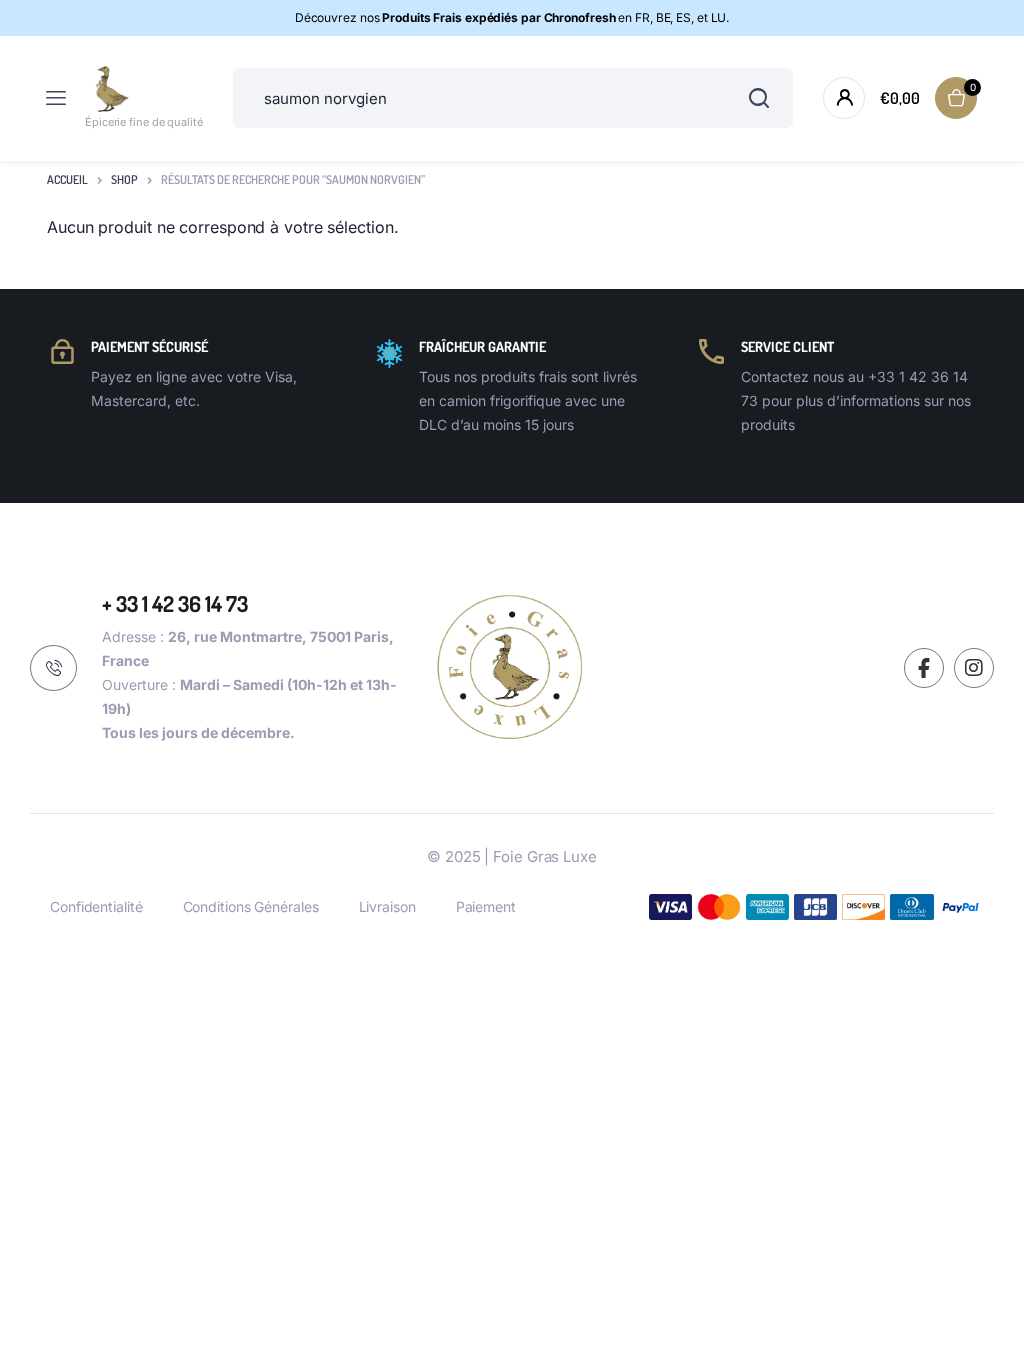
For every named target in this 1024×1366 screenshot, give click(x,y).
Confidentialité (96, 906)
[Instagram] (974, 668)
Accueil (67, 179)
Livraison (387, 906)
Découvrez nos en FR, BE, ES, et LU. (512, 17)
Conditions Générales (251, 906)
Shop (124, 179)
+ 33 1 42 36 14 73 (175, 603)
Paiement (486, 906)
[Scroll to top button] (992, 1286)
